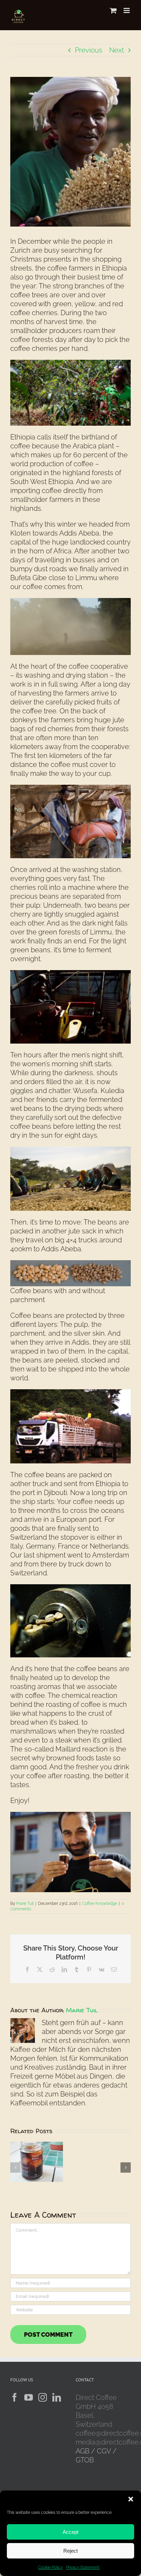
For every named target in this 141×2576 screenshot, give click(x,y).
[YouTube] (29, 2397)
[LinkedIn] (57, 2397)
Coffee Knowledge (100, 1904)
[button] (131, 2499)
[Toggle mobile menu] (127, 10)
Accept (70, 2532)
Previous (89, 50)
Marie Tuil (25, 1904)
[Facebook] (15, 2397)
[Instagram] (43, 2397)
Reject (70, 2551)
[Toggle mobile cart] (113, 10)
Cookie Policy (50, 2567)
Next (117, 50)
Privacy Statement (83, 2567)
